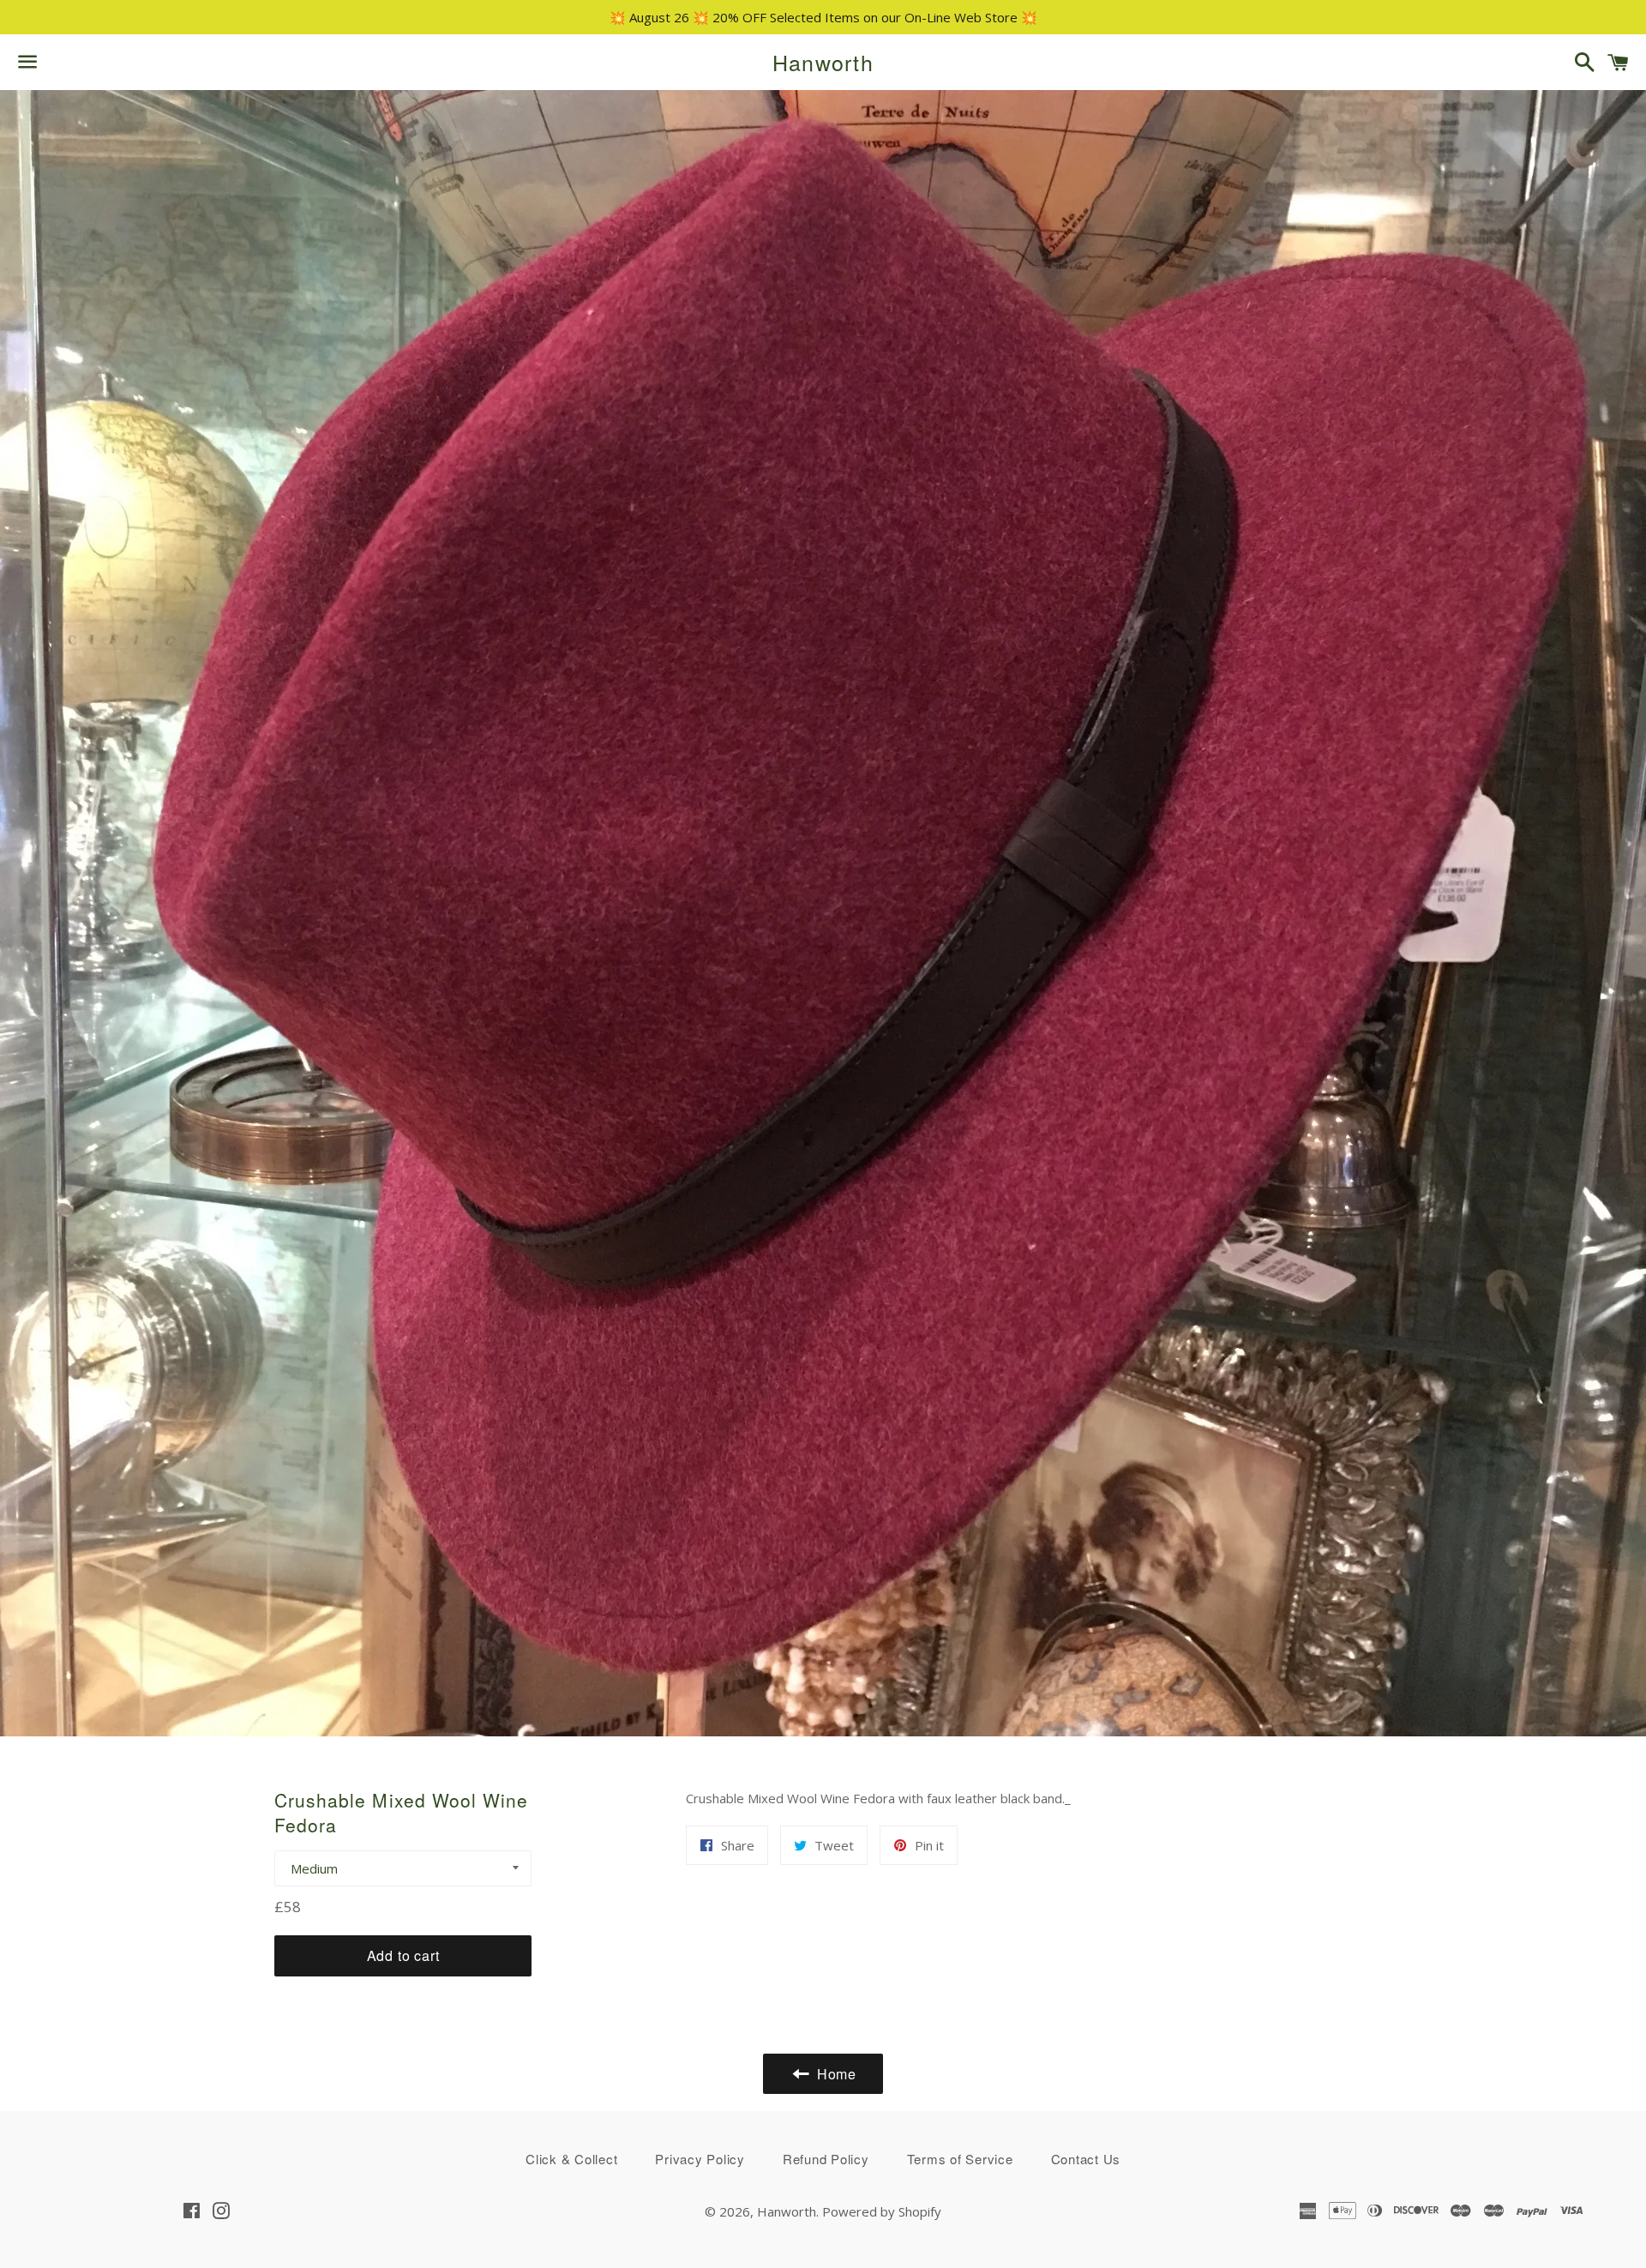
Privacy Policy (700, 2159)
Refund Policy (826, 2159)
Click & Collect (571, 2159)
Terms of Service (960, 2159)
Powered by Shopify (882, 2211)
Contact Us (1086, 2159)
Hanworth (823, 62)
